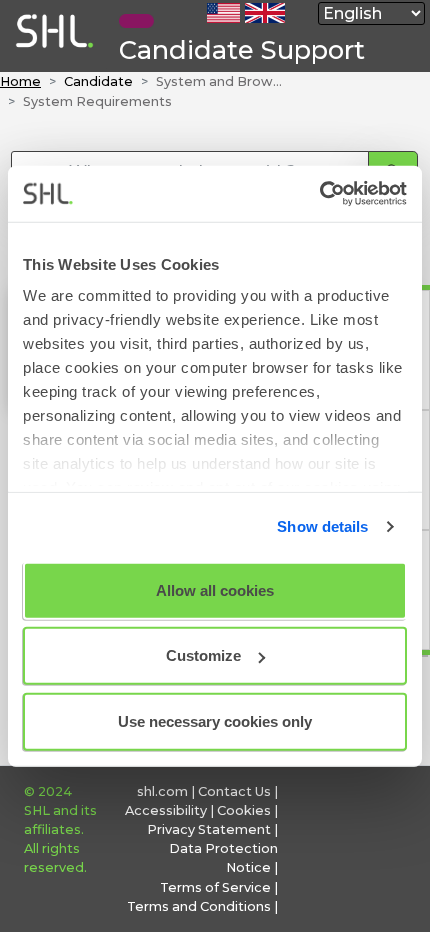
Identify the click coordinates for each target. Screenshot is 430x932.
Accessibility (166, 810)
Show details (322, 526)
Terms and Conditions (199, 906)
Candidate (98, 81)
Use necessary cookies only (215, 720)
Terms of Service (215, 887)
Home (20, 81)
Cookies (244, 810)
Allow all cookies (215, 589)
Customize (203, 655)
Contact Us (234, 791)
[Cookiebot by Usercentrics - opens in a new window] (319, 194)
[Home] (53, 62)
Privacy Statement (209, 829)
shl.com (162, 791)
